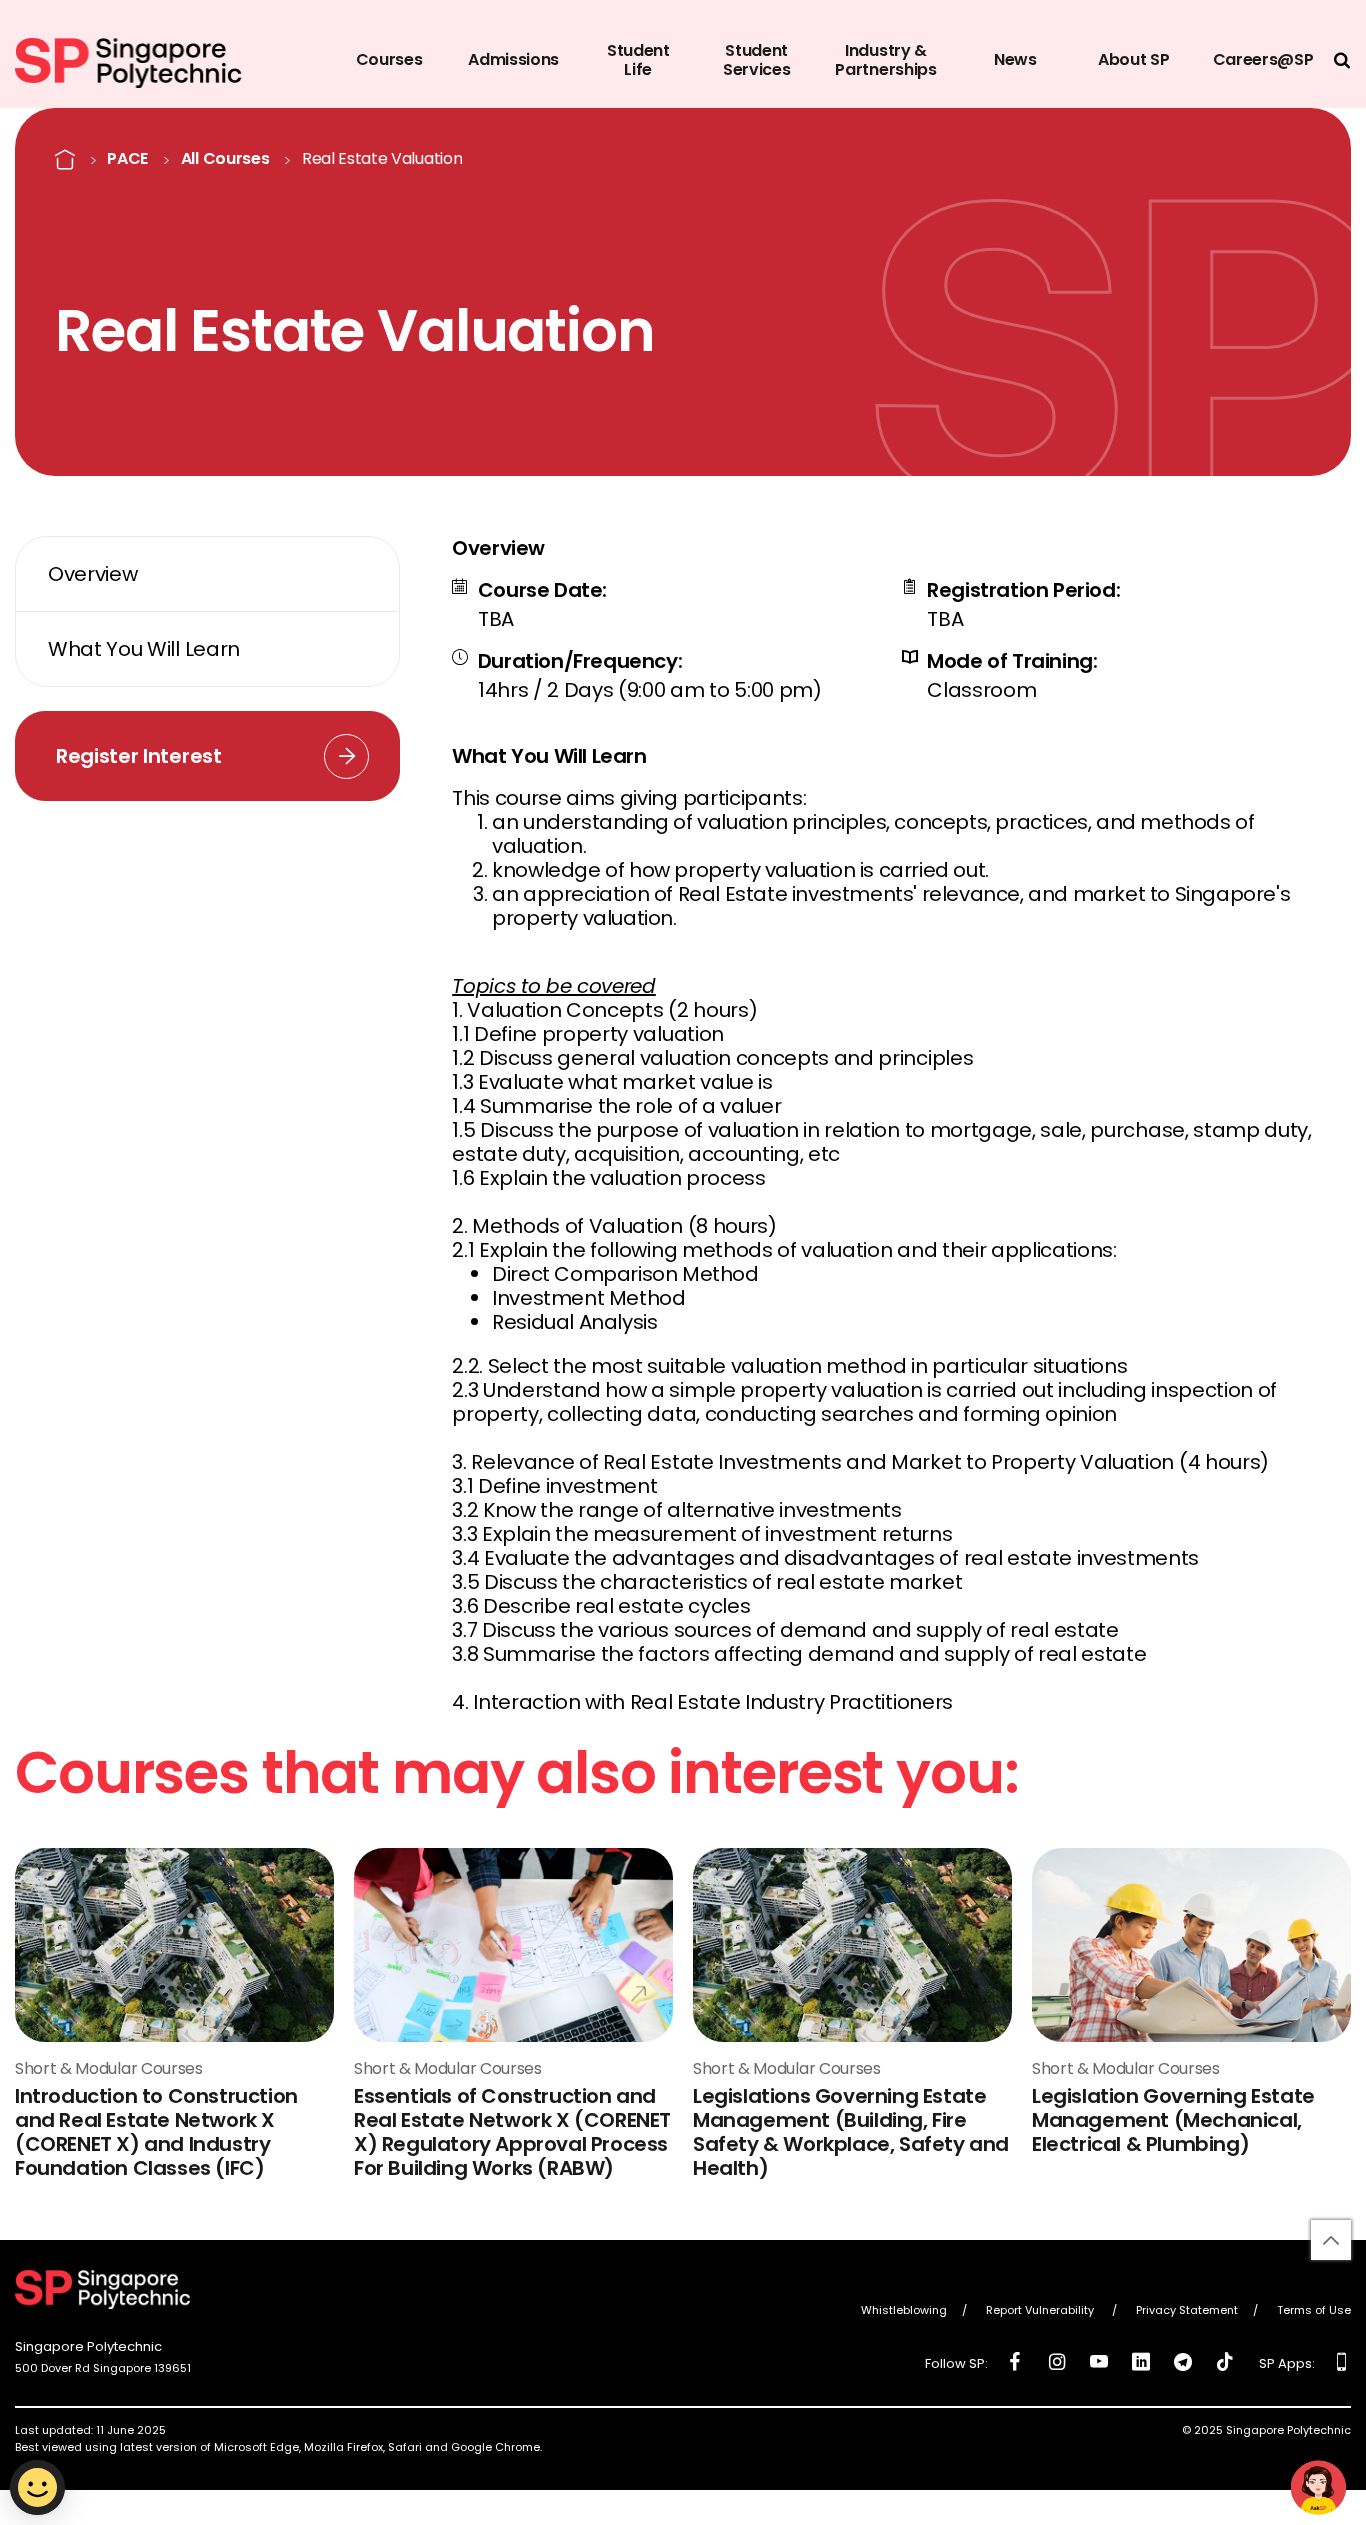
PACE (127, 159)
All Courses (225, 159)
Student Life (638, 60)
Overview (92, 574)
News (1015, 59)
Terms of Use (1314, 2311)
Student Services (756, 60)
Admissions (513, 59)
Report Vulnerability (1041, 2311)
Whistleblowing (904, 2311)
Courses (389, 59)
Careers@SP (1263, 59)
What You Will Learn (144, 649)
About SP (1133, 59)
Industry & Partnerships (885, 60)
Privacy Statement (1187, 2311)
